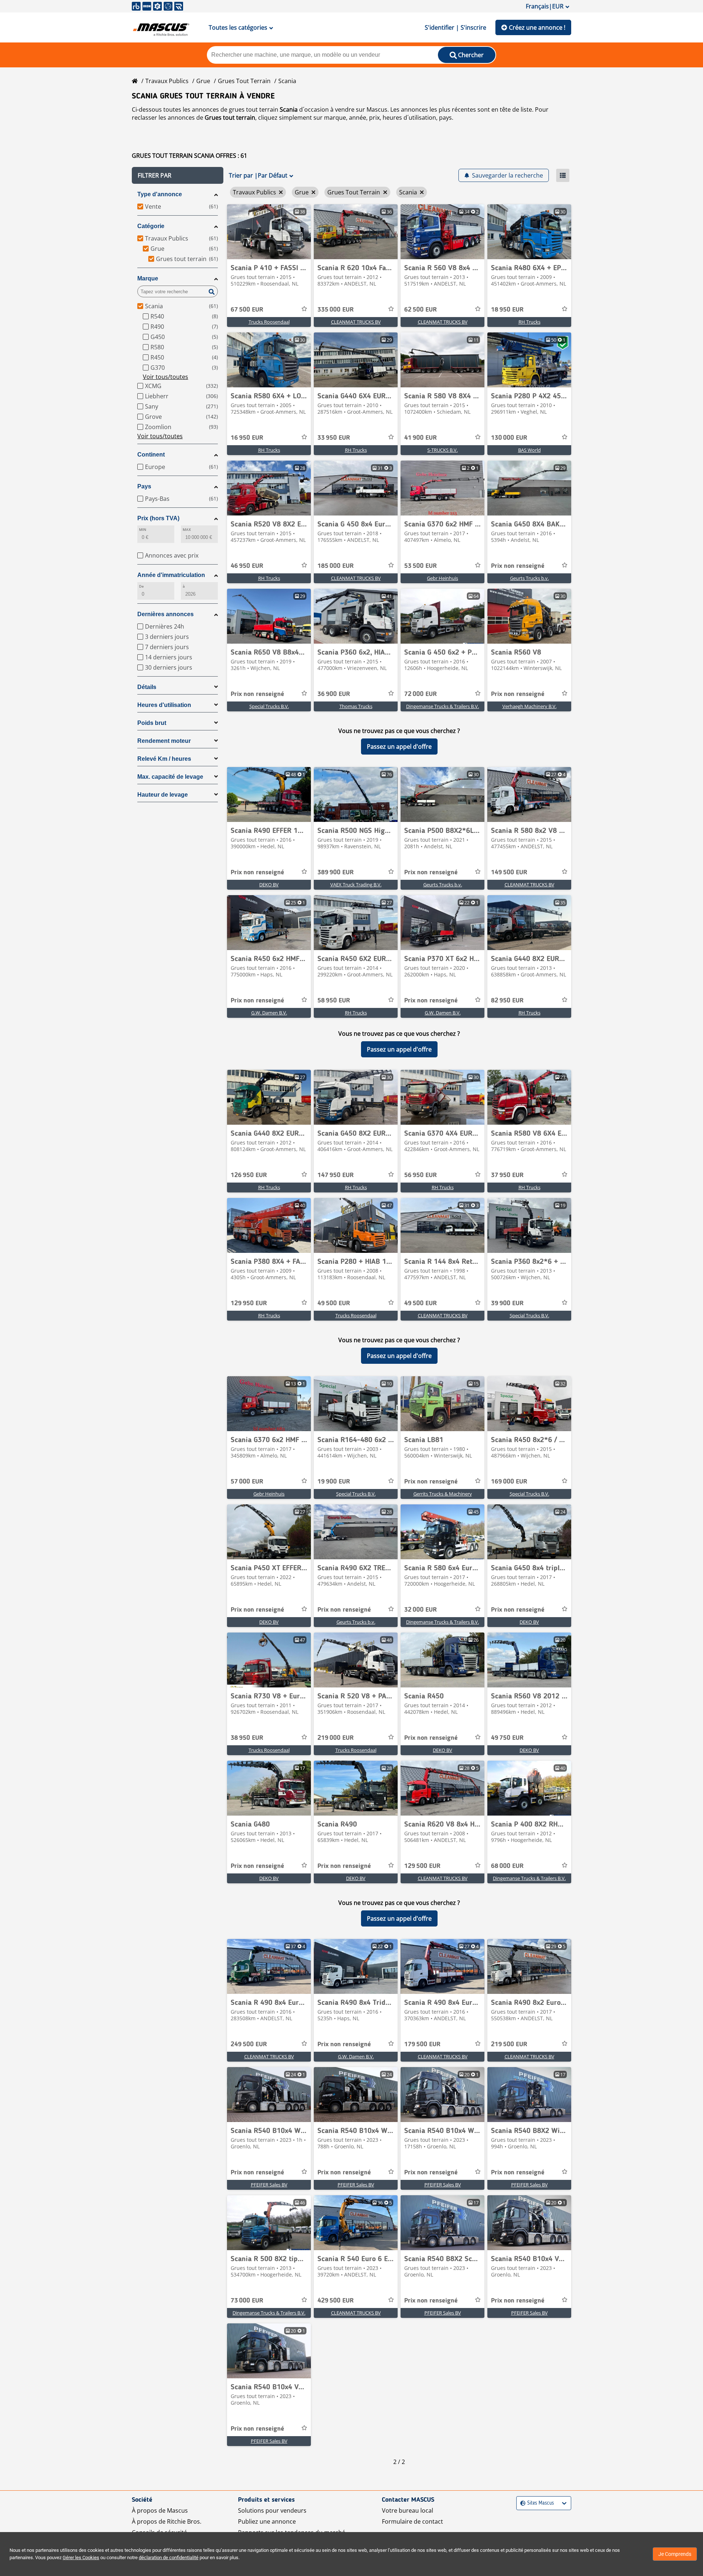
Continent (151, 455)
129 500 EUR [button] (422, 1866)
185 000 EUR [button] (336, 566)
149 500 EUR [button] (509, 872)
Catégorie (151, 226)
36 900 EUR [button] (334, 694)
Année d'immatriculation (171, 575)
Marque (148, 278)
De (141, 586)
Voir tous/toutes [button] (165, 377)
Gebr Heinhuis (442, 578)
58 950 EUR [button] (334, 1001)
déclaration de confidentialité (169, 2558)
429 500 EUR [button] (336, 2301)
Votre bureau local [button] (408, 2510)
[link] (269, 232)
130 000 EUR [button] (509, 438)
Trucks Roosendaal (269, 322)
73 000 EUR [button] (247, 2301)
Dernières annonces (165, 614)
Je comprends (675, 2554)
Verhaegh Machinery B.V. (529, 706)
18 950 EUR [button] (507, 310)
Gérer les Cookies (81, 2558)
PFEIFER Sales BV (269, 2185)
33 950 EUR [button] (334, 438)
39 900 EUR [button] (507, 1303)
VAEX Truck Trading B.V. (356, 885)
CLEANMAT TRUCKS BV (356, 322)
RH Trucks (529, 322)
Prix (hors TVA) (158, 518)
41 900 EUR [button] (421, 438)
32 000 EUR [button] (421, 1610)
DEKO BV (269, 885)
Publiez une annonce (267, 2521)
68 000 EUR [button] (507, 1866)
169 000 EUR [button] (509, 1482)
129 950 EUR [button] (249, 1303)
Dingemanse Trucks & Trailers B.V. (442, 706)
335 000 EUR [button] (336, 310)
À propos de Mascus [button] (160, 2510)
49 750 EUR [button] (507, 1738)
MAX (187, 530)
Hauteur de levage (163, 795)
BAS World (529, 450)
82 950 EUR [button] (507, 1001)
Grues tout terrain (244, 81)
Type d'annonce (160, 194)
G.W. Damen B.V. (269, 1013)
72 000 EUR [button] (421, 694)
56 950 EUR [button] (421, 1175)
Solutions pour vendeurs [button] (272, 2510)
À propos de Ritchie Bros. (167, 2521)
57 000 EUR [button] (247, 1482)
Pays (144, 486)
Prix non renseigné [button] (518, 566)
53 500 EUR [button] (421, 566)
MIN (143, 530)
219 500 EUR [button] (509, 2044)
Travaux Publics (167, 81)
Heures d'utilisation (164, 705)
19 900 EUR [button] (334, 1482)
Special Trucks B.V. (269, 706)
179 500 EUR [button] (422, 2044)
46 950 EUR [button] (247, 566)
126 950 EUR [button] (249, 1175)
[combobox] (521, 2503)
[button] (178, 175)
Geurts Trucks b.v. (529, 578)
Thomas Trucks (356, 706)
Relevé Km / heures (164, 759)
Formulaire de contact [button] (412, 2521)
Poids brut (152, 723)
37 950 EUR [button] (507, 1175)
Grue (203, 81)
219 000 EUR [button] (336, 1738)
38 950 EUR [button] (247, 1738)
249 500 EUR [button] (249, 2044)
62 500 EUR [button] (421, 310)
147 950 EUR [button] (336, 1175)
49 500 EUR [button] (334, 1303)
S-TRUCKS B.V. (442, 450)
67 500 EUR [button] (247, 310)
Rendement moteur (164, 741)
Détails (147, 687)
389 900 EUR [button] (336, 872)
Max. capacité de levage (170, 777)
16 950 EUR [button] (247, 438)
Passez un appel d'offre (399, 747)
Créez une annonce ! (537, 27)
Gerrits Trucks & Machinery (443, 1494)
